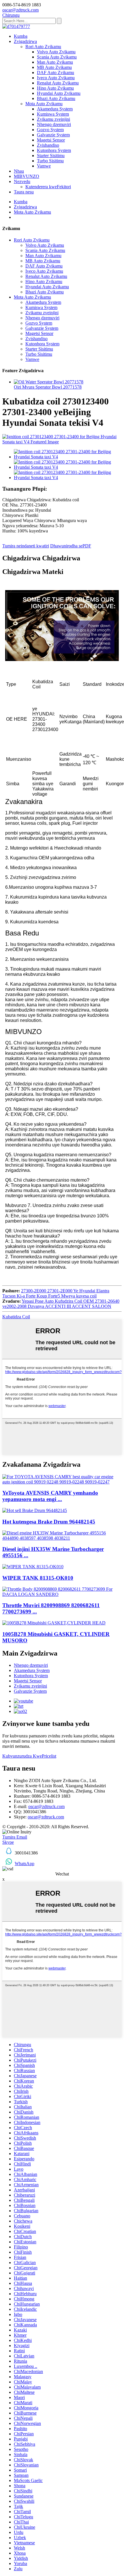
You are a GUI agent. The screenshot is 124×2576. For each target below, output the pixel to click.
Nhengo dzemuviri (54, 124)
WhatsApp (25, 1864)
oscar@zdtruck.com (46, 1806)
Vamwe (44, 166)
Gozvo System (50, 130)
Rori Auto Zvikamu (43, 47)
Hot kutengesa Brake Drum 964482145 (49, 1522)
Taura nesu (24, 192)
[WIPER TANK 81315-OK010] (33, 1567)
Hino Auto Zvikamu (55, 88)
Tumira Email (15, 1837)
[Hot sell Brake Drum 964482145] (35, 1510)
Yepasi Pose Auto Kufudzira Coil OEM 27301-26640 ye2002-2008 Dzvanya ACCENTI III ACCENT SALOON (61, 1304)
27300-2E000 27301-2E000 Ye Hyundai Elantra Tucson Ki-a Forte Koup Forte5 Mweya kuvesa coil (56, 1293)
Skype (8, 1842)
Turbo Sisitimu (50, 161)
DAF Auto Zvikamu (56, 73)
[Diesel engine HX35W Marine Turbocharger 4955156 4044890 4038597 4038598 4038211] (62, 1538)
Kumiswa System (53, 114)
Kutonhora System (54, 150)
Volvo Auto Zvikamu (56, 52)
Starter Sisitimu (51, 156)
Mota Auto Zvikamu (44, 104)
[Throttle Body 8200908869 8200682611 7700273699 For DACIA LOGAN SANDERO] (62, 1594)
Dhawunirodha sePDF (71, 546)
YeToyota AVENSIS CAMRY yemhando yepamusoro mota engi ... (50, 1496)
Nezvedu (22, 181)
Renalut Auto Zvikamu (58, 83)
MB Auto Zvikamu (54, 67)
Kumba (21, 36)
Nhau (19, 171)
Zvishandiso (48, 145)
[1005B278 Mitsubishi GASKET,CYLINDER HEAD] (54, 1623)
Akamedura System (55, 109)
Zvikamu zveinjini (53, 119)
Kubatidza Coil (16, 1317)
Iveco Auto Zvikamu (56, 78)
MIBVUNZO (27, 176)
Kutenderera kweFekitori (48, 187)
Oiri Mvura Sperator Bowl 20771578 (48, 387)
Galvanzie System (53, 135)
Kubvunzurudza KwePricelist (29, 1756)
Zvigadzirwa (25, 41)
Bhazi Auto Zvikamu (56, 98)
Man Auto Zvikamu (55, 62)
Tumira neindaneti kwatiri (26, 546)
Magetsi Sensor (51, 140)
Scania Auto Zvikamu (57, 57)
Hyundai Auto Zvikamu (59, 93)
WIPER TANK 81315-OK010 (38, 1578)
